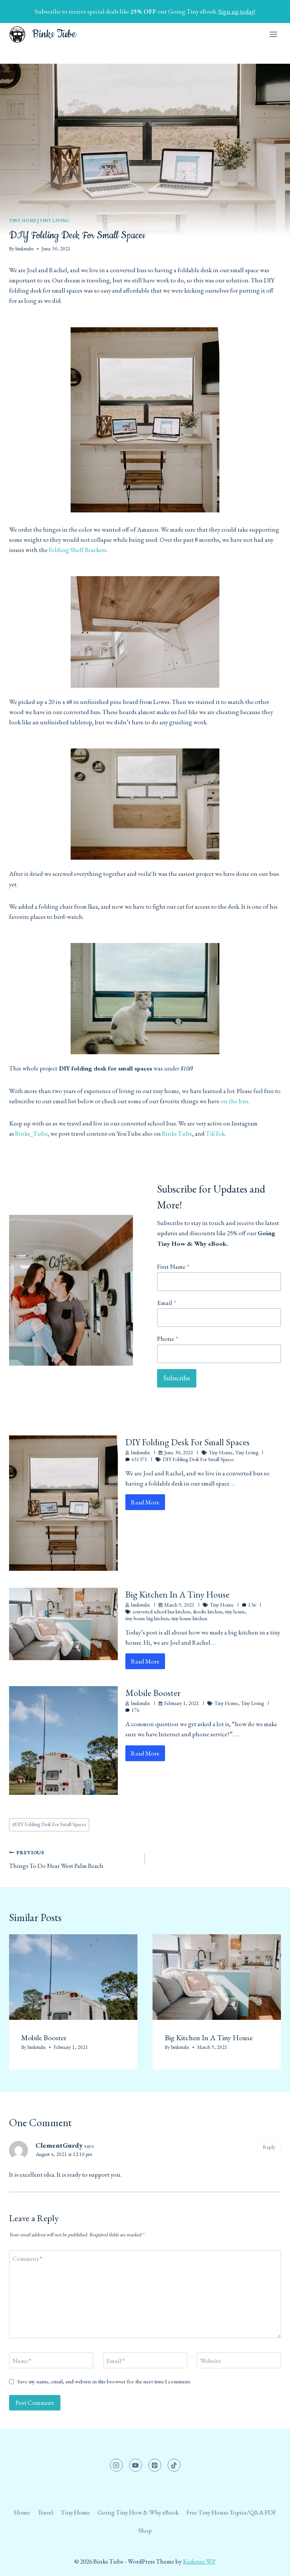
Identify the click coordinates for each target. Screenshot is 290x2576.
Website (211, 2361)
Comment (27, 2259)
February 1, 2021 (182, 1703)
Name (22, 2361)
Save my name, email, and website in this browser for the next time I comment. (104, 2382)
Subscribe (177, 1378)
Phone (167, 1339)
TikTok (215, 1133)
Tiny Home (23, 221)
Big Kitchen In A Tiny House (177, 1594)
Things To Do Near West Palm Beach (56, 1859)
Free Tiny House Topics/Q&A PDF (231, 2512)
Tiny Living (55, 221)
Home (22, 2512)
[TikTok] (174, 2465)
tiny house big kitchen (147, 1618)
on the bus (234, 1101)
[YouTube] (136, 2465)
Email (167, 1303)
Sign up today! (237, 11)
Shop (145, 2530)
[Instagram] (116, 2465)
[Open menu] (273, 34)
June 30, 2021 (179, 1452)
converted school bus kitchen (161, 1612)
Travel (46, 2512)
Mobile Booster (153, 1693)
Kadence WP (199, 2561)
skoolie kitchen (208, 1612)
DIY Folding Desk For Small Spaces (187, 1442)
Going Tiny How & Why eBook (138, 2512)
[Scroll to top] (271, 2564)
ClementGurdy (59, 2145)
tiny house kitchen (189, 1618)
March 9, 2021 (179, 1605)
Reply (269, 2147)
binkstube (25, 248)
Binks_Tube (31, 1133)
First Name (173, 1267)
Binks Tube (177, 1133)
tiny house (235, 1612)
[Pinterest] (155, 2465)
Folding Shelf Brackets (78, 550)
